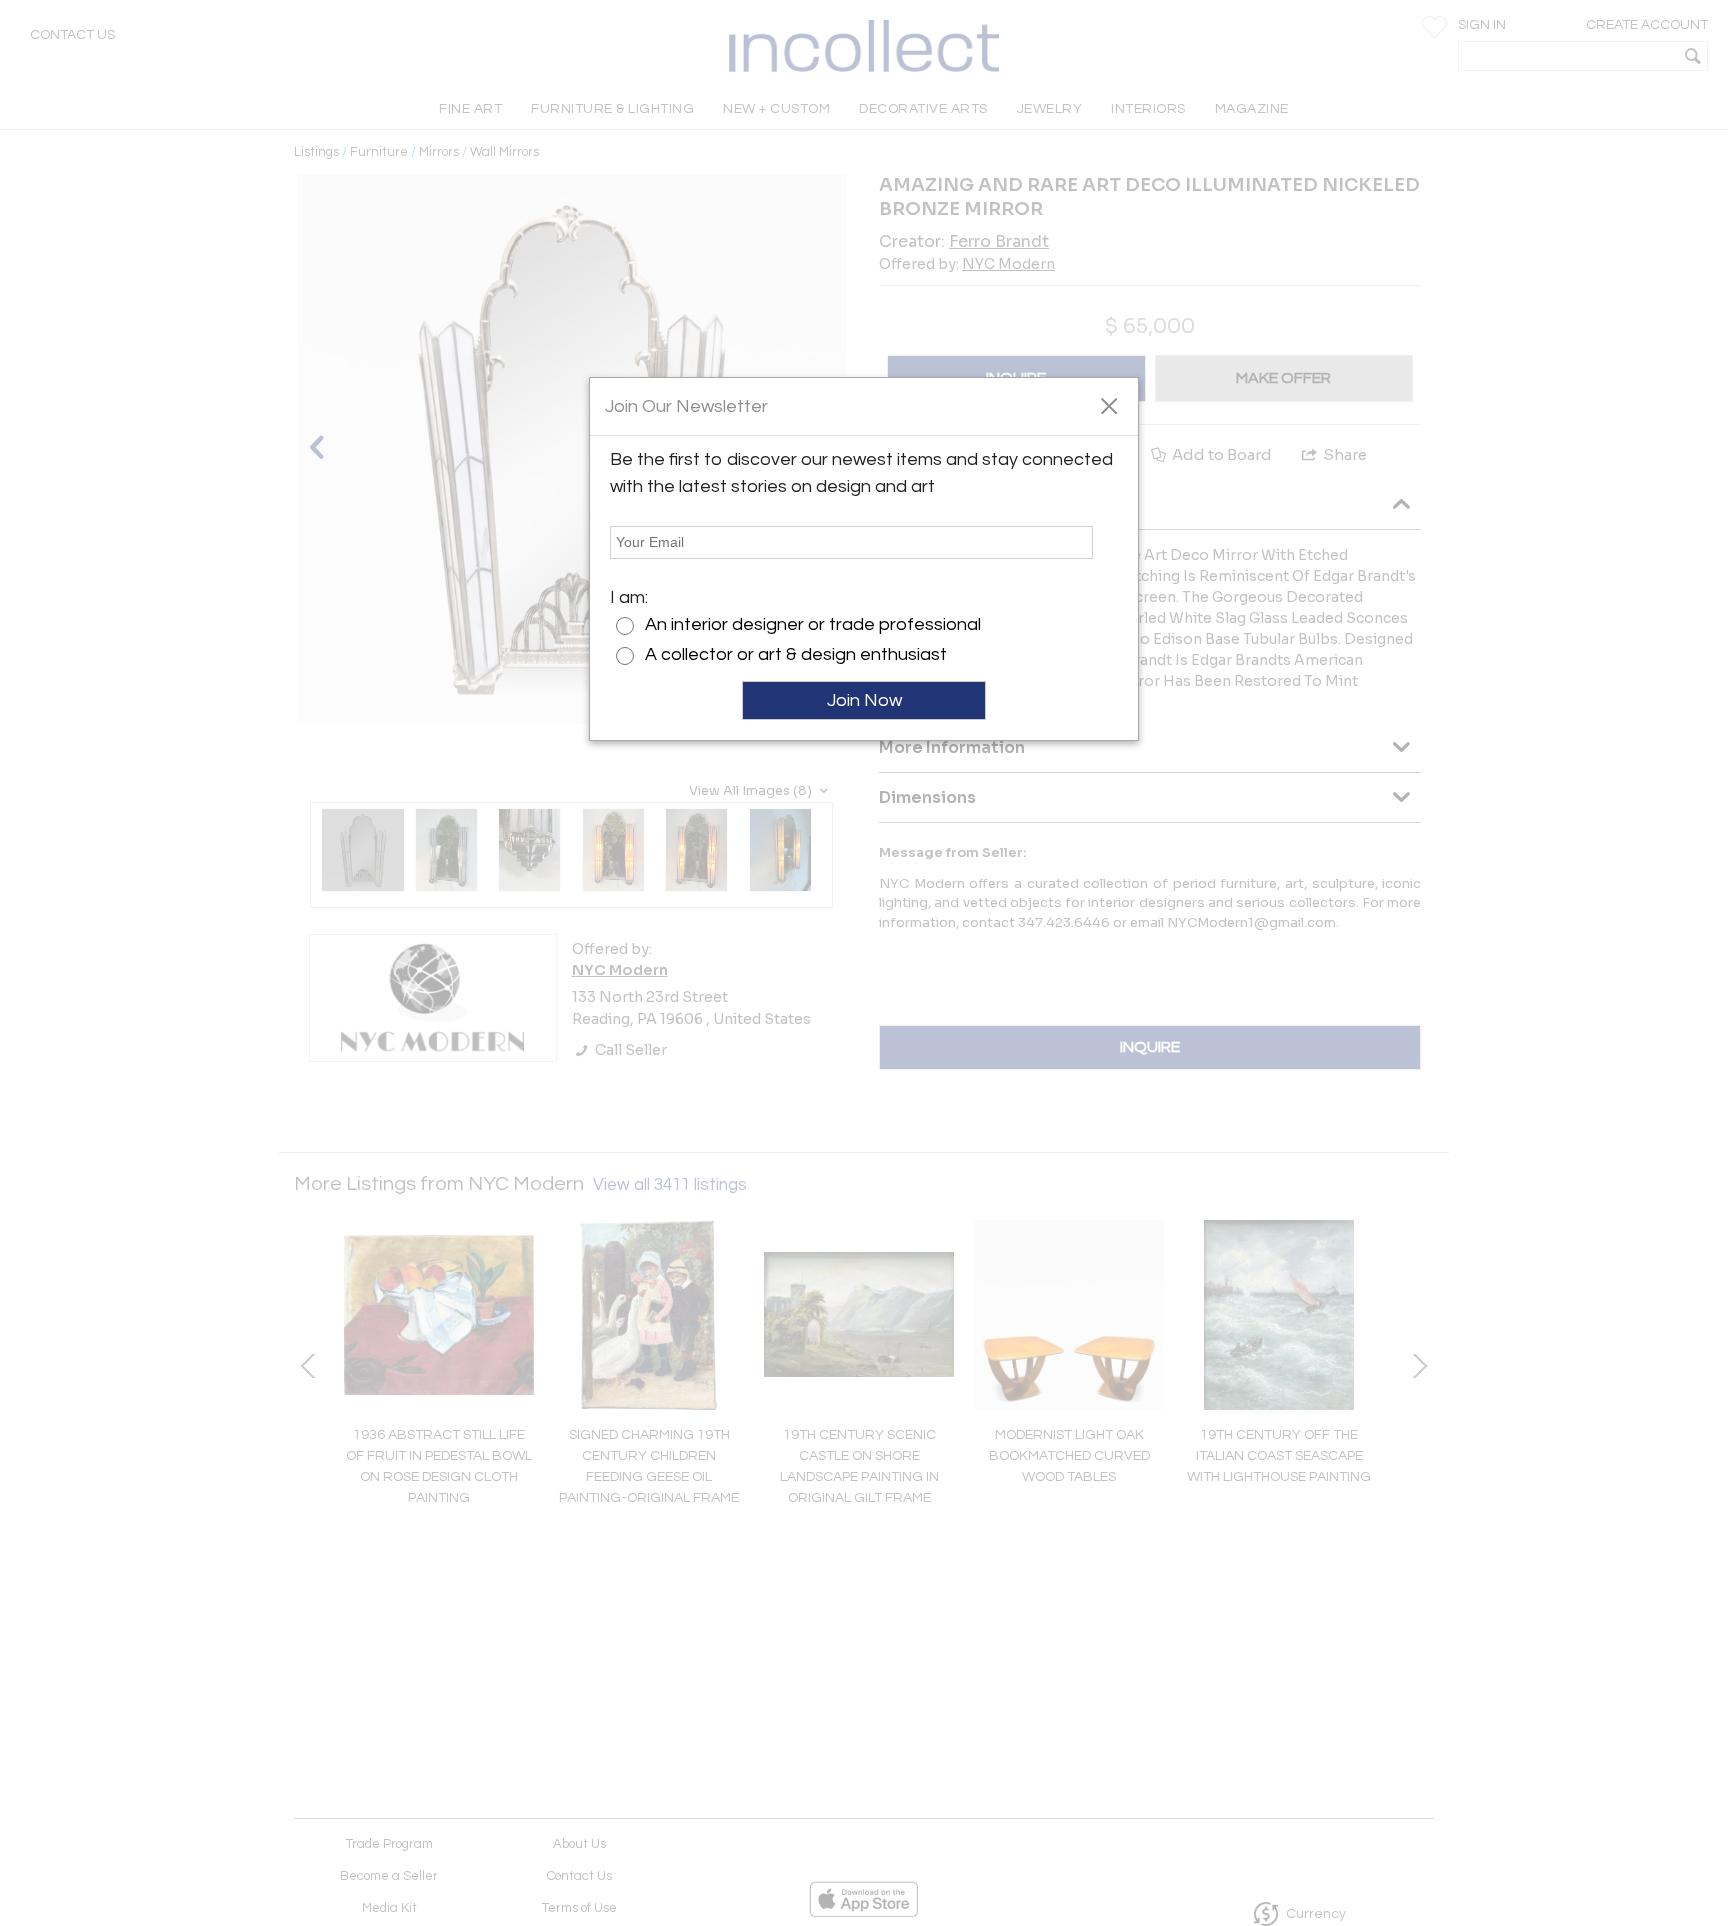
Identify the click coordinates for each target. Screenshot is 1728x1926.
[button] (1108, 405)
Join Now (864, 700)
